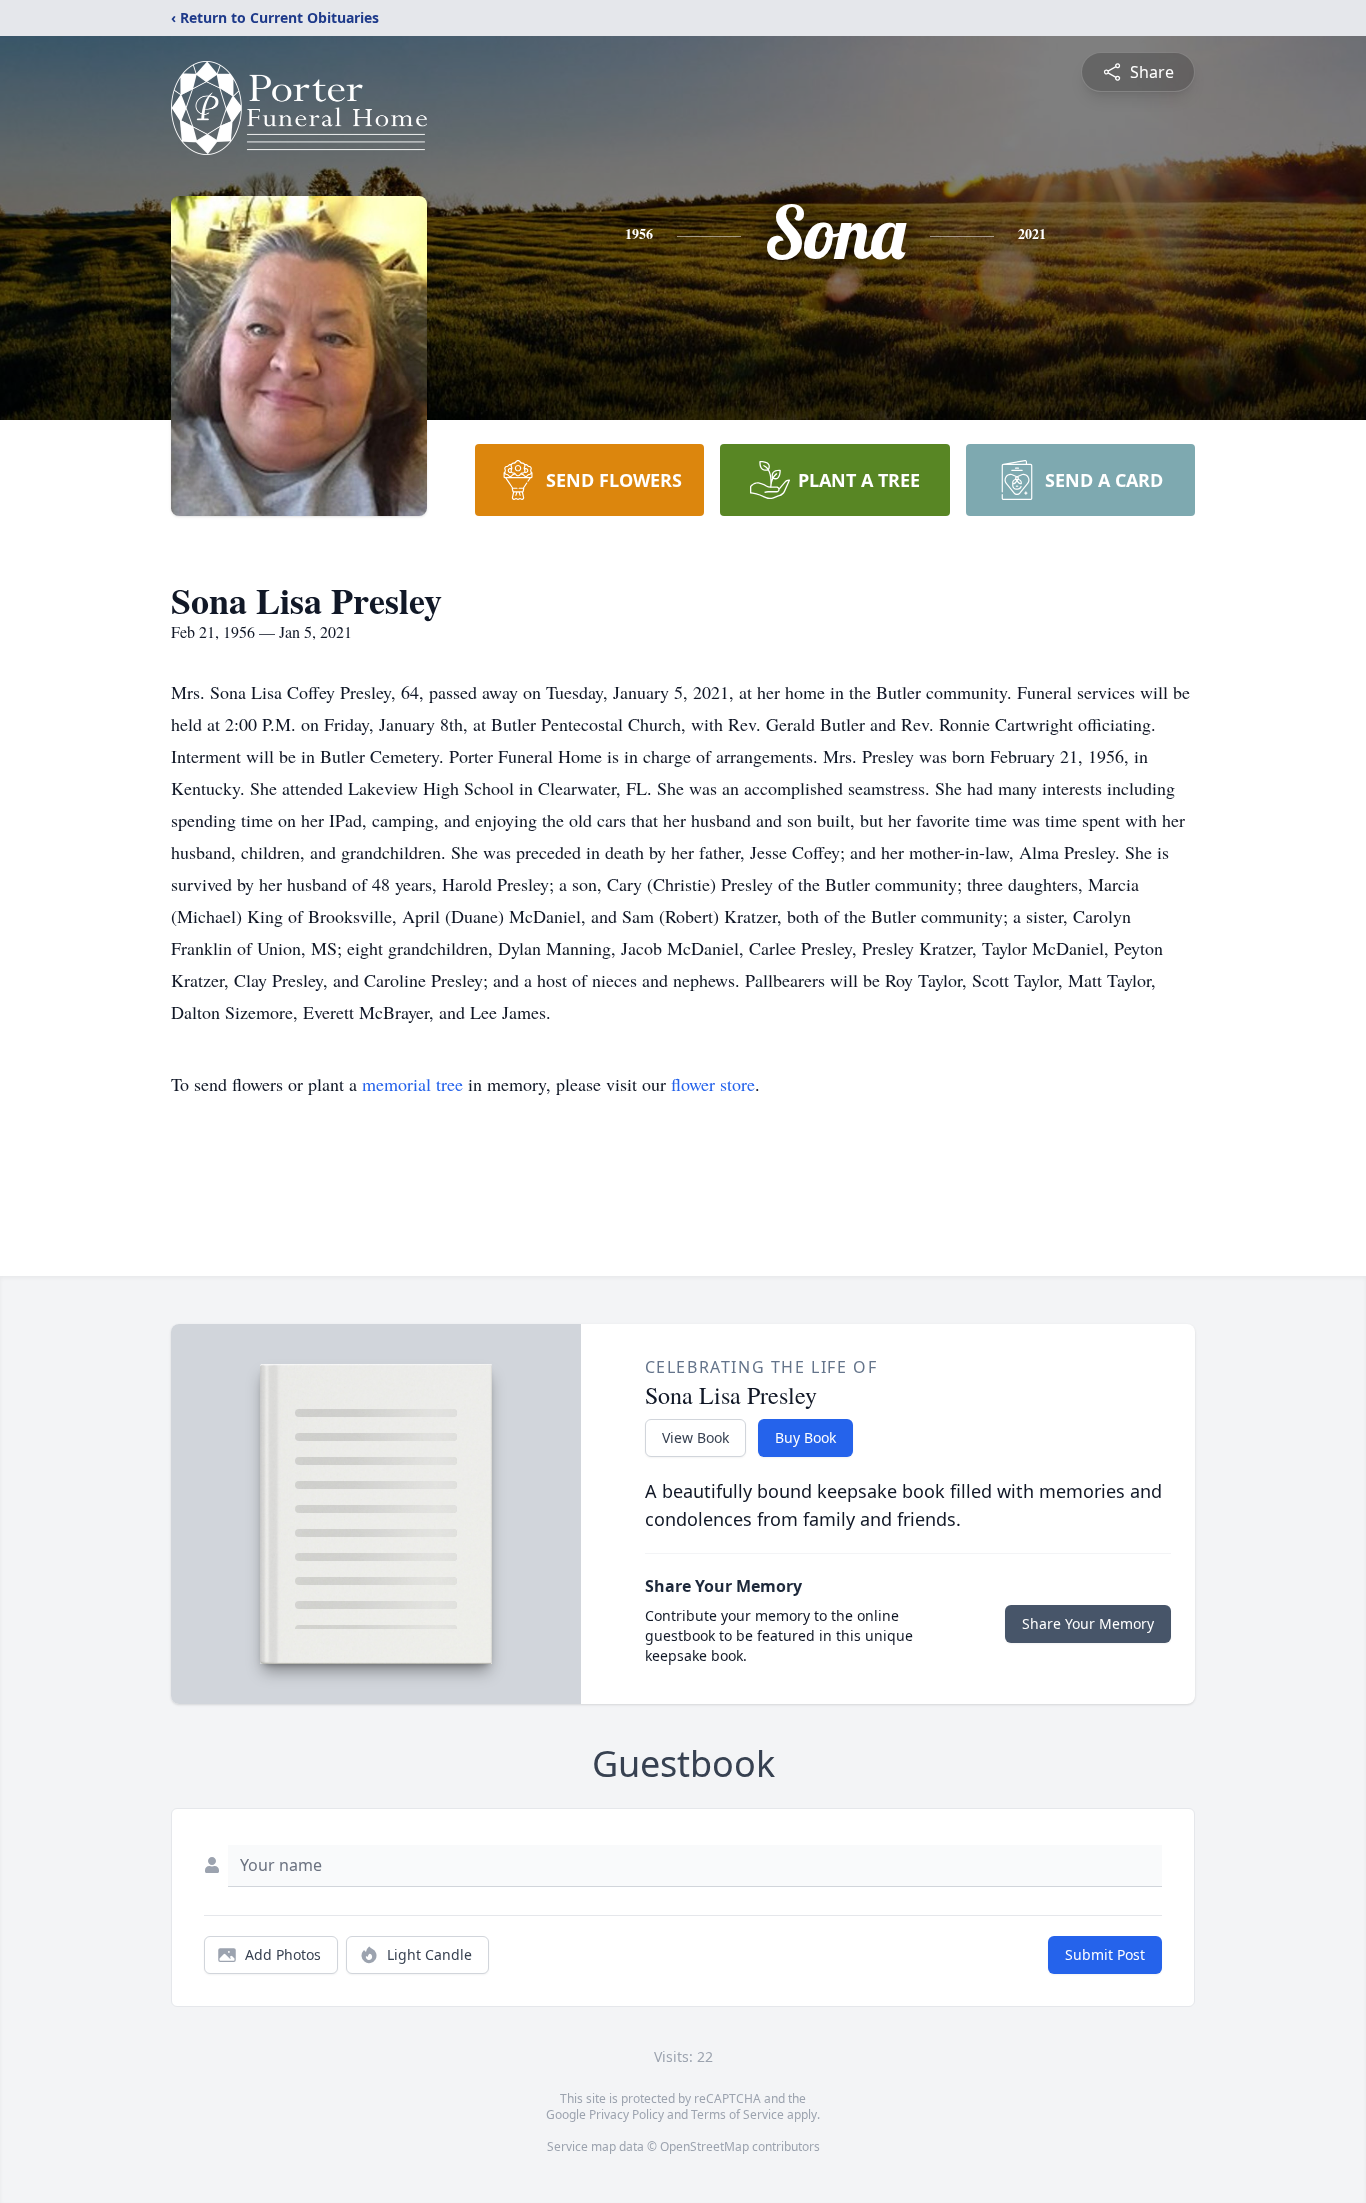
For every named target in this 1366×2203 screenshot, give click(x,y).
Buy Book (805, 1437)
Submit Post (1105, 1954)
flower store (713, 1084)
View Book (695, 1437)
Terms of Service (737, 2114)
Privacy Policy (626, 2114)
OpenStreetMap (704, 2146)
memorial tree (412, 1084)
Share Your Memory (1088, 1623)
